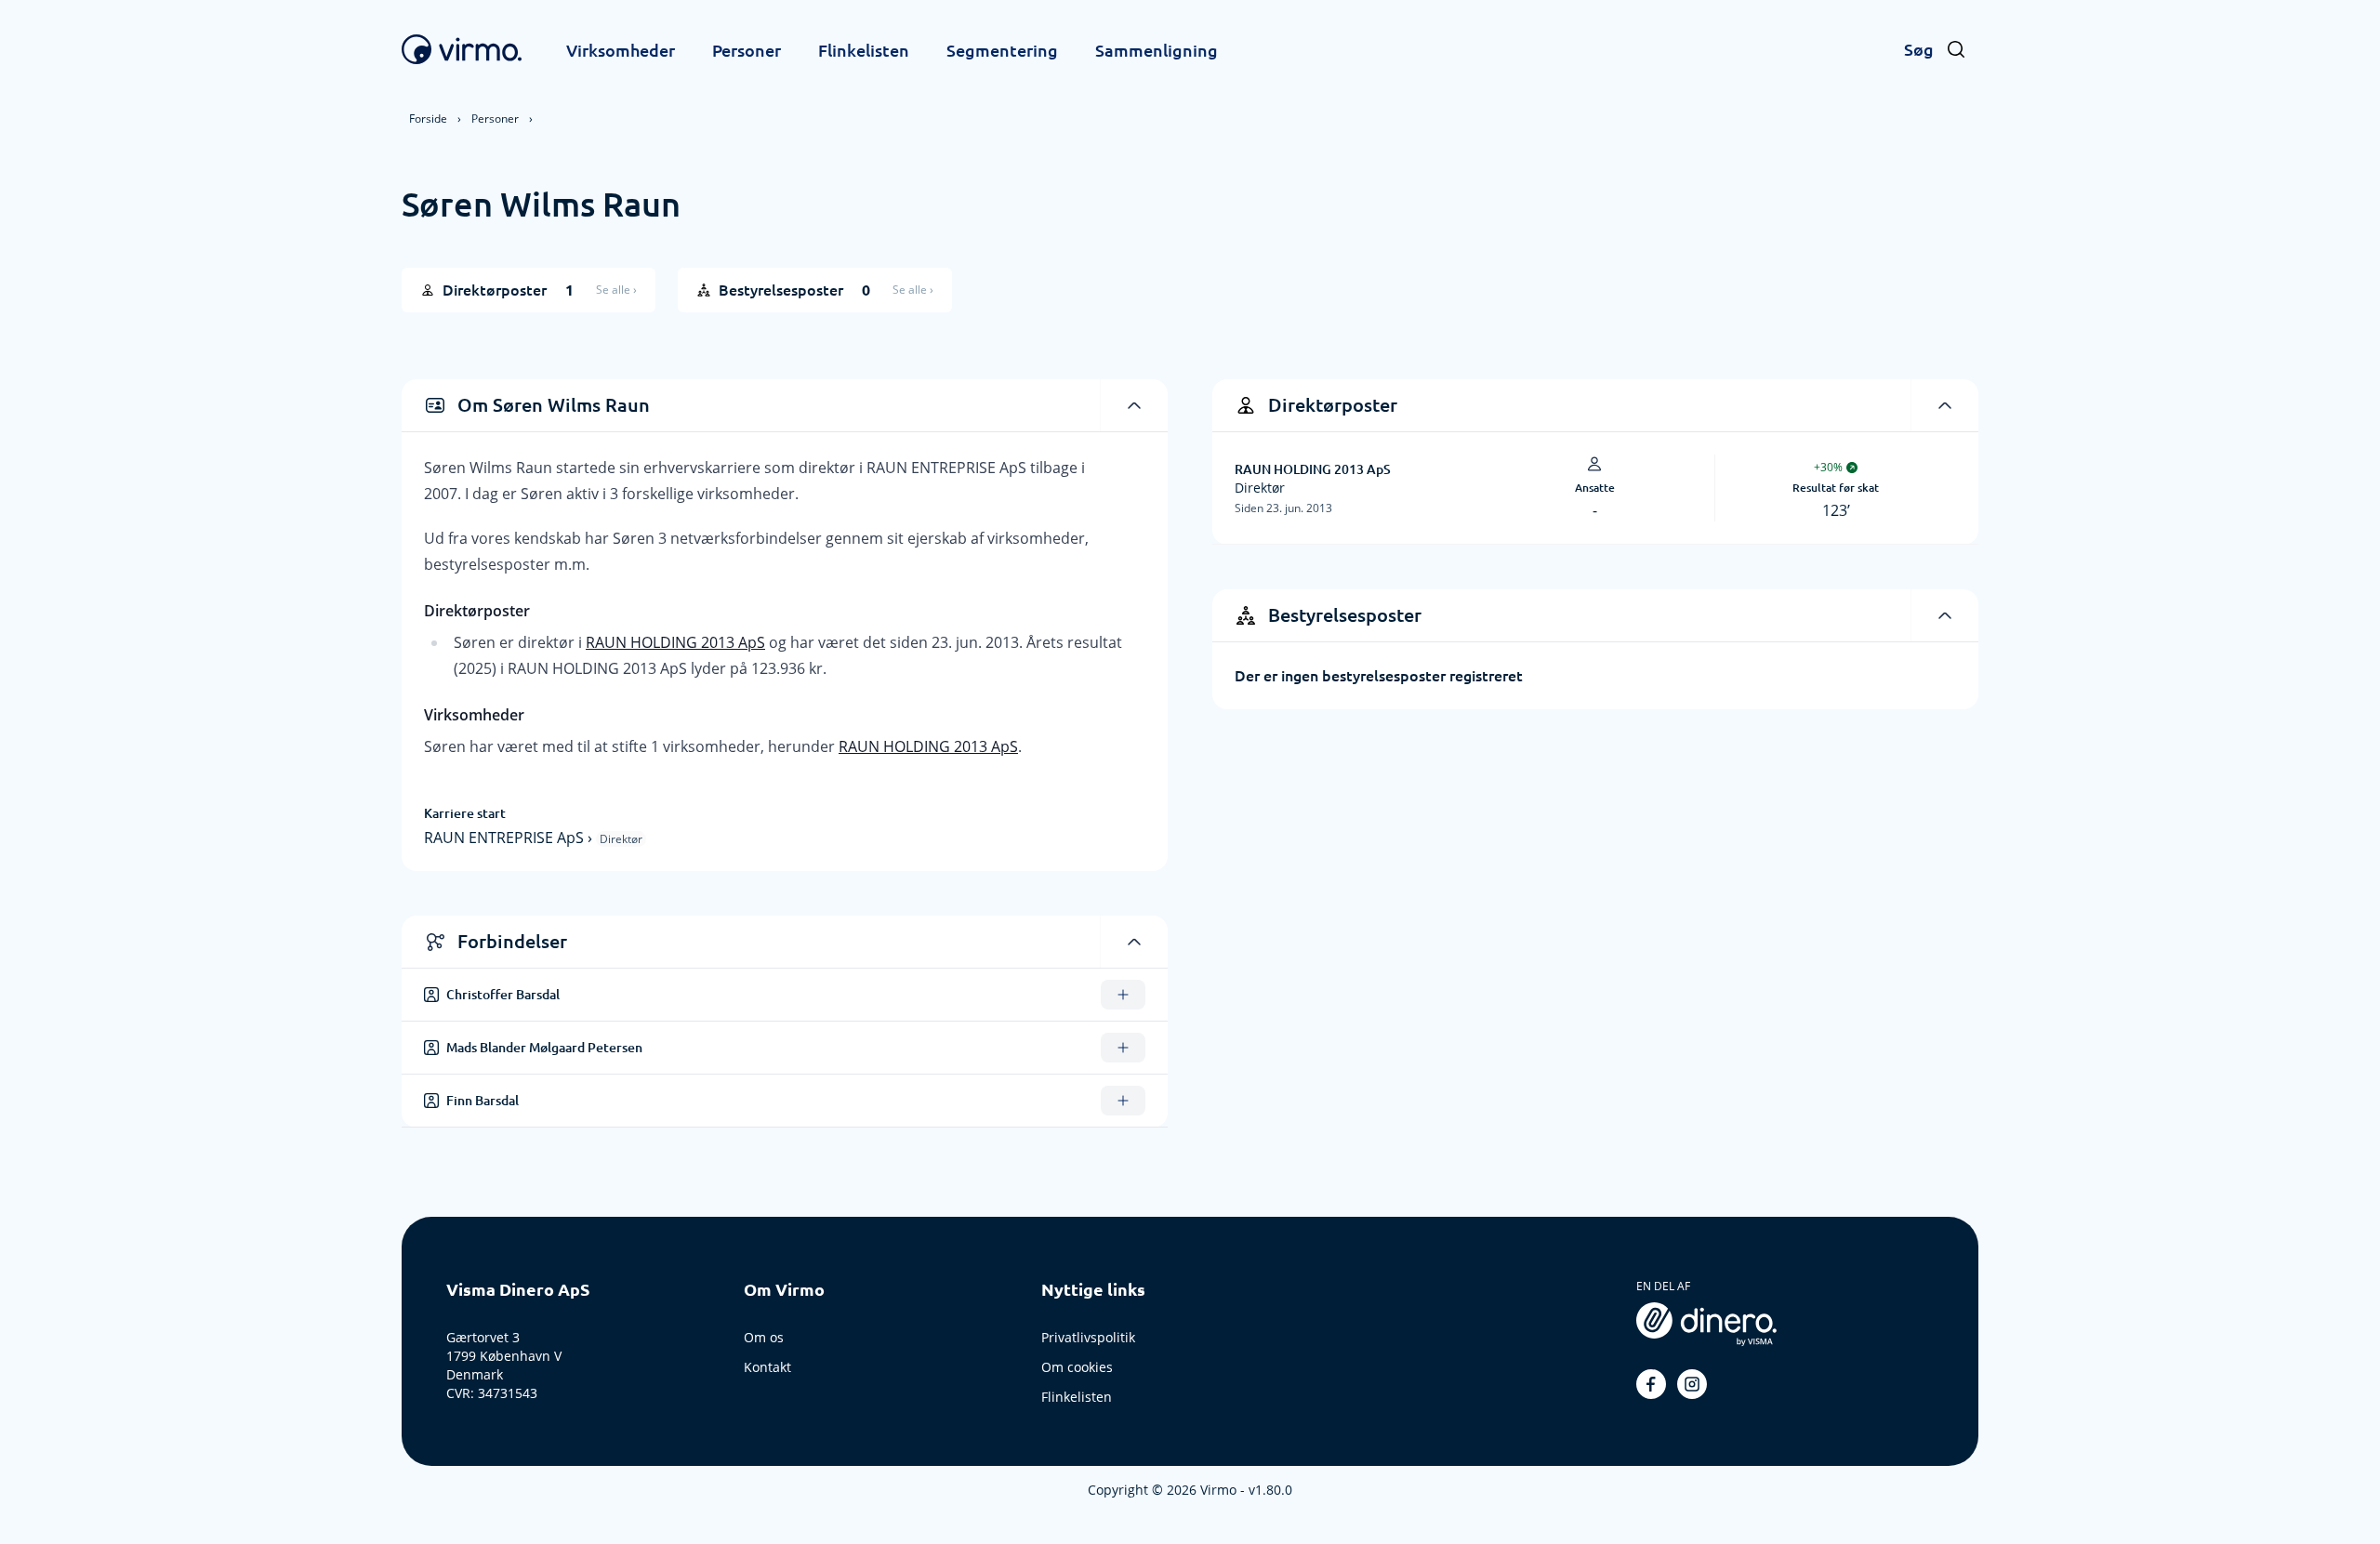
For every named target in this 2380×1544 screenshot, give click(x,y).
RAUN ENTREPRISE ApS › (510, 838)
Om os (764, 1337)
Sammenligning (1157, 50)
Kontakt (767, 1367)
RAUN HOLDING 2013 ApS (675, 642)
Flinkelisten (864, 50)
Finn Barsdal (483, 1101)
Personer (747, 50)
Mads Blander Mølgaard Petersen (544, 1048)
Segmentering (1002, 50)
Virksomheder (621, 50)
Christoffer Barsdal (503, 995)
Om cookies (1077, 1367)
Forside (428, 119)
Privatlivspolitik (1088, 1337)
